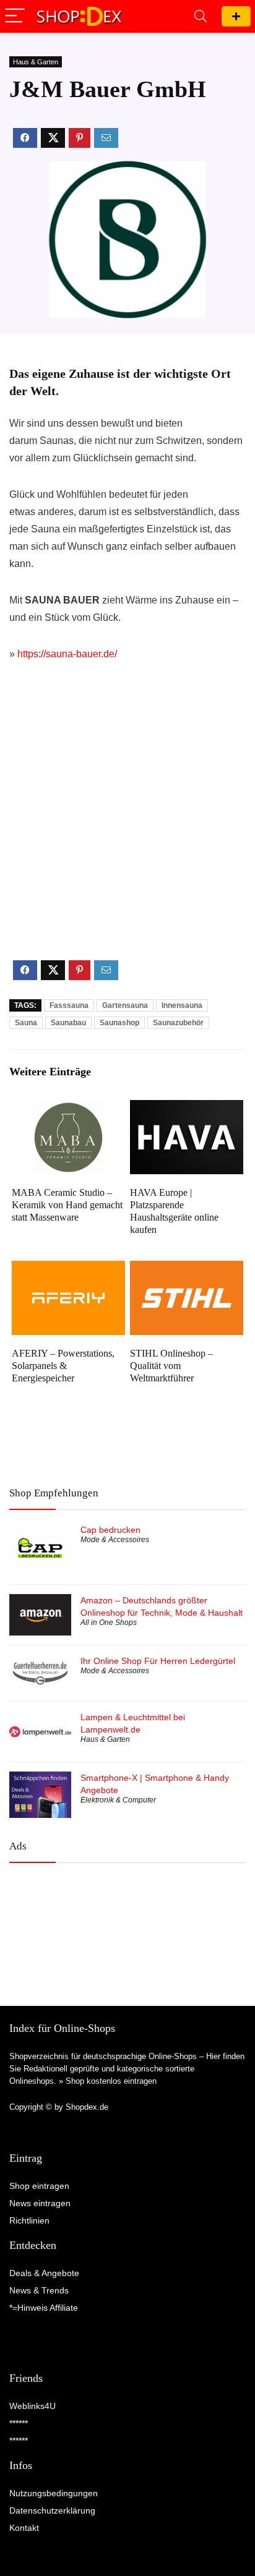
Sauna (26, 1023)
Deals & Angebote (44, 2273)
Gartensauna (125, 1005)
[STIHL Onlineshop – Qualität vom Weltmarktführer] (187, 1269)
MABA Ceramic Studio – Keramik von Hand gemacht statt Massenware (67, 1205)
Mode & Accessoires (115, 1540)
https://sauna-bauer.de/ (67, 654)
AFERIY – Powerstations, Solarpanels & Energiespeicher (63, 1366)
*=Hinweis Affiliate (44, 2308)
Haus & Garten (36, 62)
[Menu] (15, 16)
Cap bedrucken (110, 1530)
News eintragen (40, 2203)
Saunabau (68, 1023)
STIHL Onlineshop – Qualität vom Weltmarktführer (171, 1366)
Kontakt (24, 2528)
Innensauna (182, 1005)
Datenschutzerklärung (52, 2510)
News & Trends (39, 2290)
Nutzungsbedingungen (54, 2493)
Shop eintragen (236, 16)
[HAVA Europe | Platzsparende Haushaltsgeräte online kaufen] (187, 1108)
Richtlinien (29, 2220)
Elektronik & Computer (118, 1800)
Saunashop (119, 1023)
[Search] (201, 16)
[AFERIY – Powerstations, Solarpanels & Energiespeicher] (68, 1269)
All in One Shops (109, 1623)
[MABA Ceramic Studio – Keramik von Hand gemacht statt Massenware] (68, 1108)
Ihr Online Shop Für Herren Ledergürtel (158, 1661)
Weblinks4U (32, 2406)
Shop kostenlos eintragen (111, 2081)
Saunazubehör (178, 1023)
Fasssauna (69, 1005)
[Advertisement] (127, 821)
